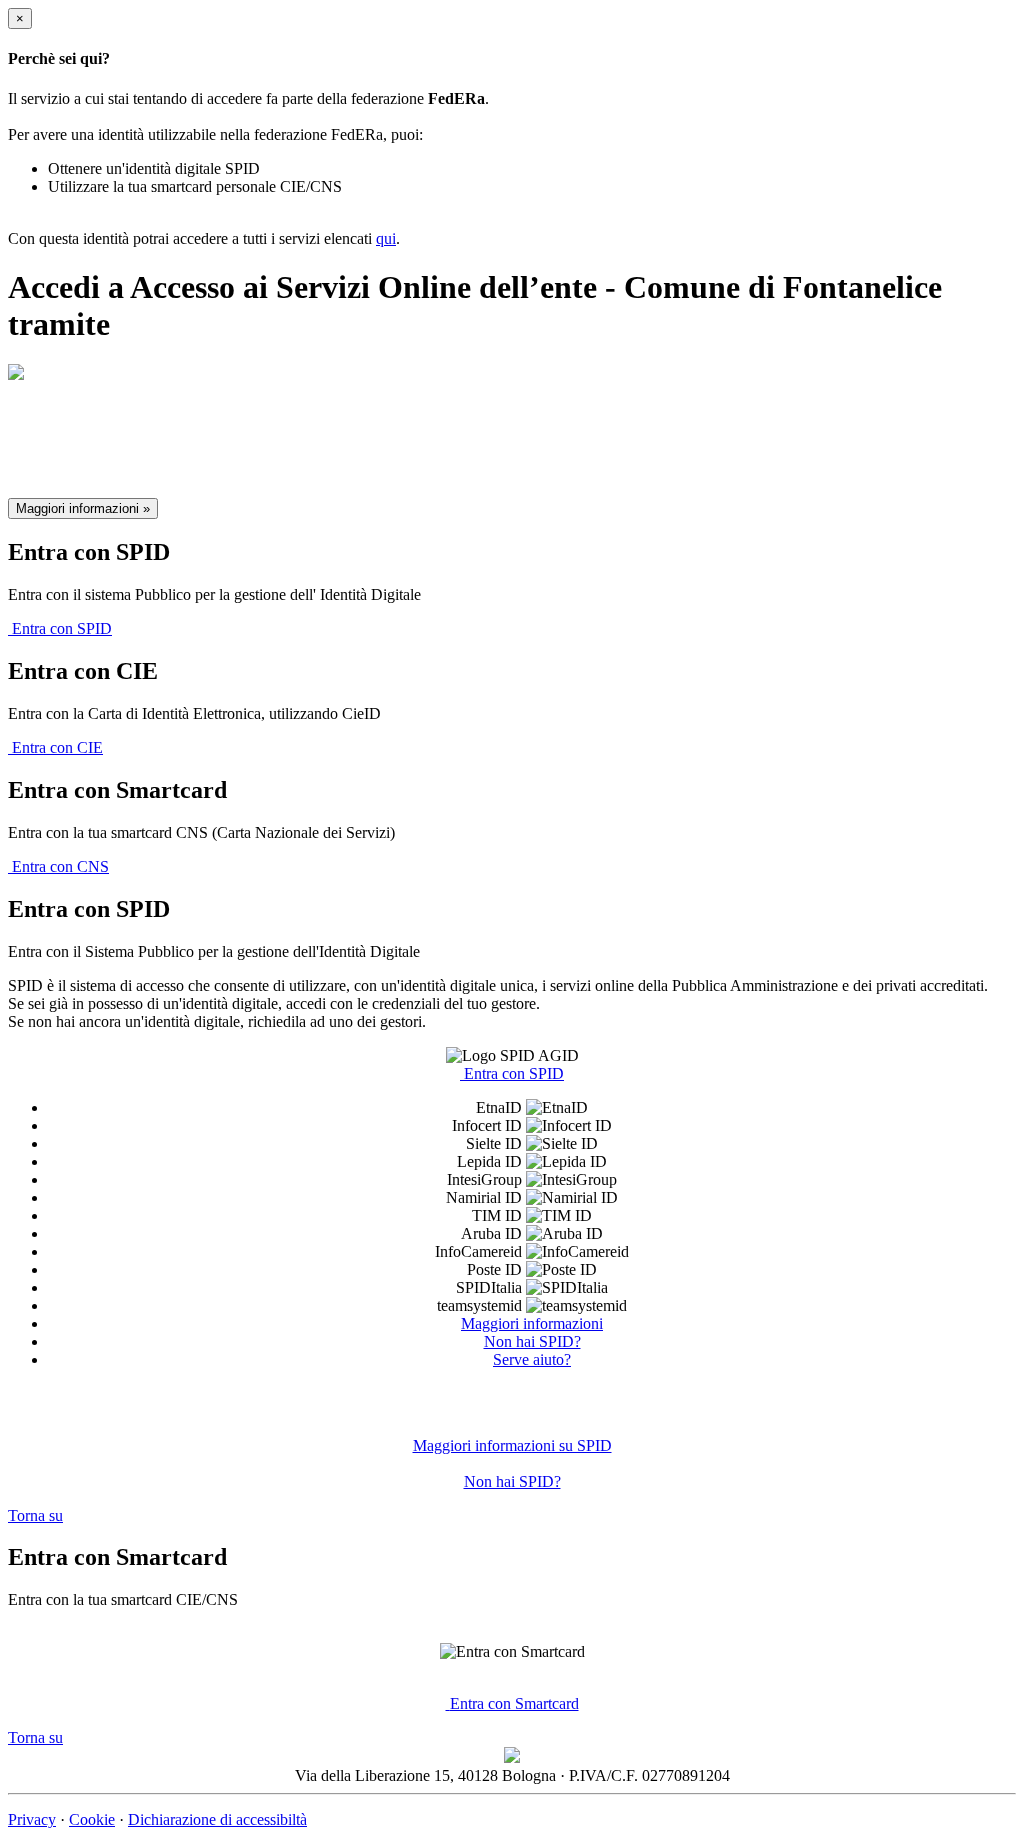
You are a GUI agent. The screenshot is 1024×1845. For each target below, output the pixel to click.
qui (386, 238)
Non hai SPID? (532, 1341)
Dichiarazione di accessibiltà (217, 1819)
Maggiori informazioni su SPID (512, 1445)
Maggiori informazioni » (83, 508)
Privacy (32, 1819)
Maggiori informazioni (532, 1323)
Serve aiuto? (532, 1359)
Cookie (92, 1819)
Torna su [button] (35, 1515)
